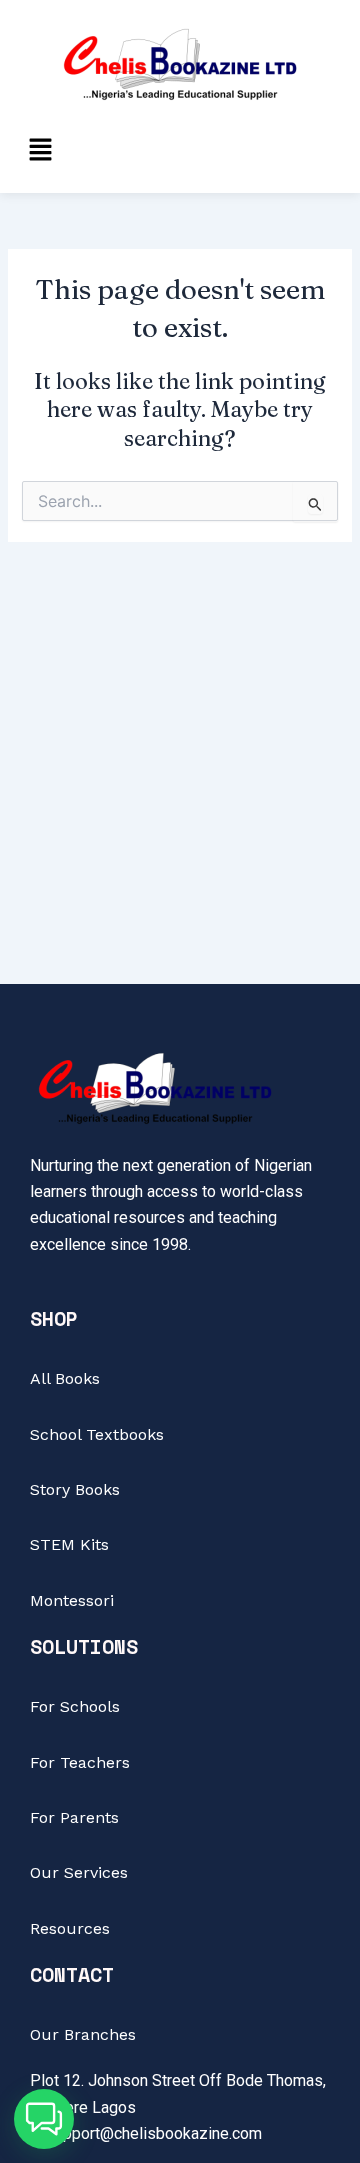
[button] (40, 151)
